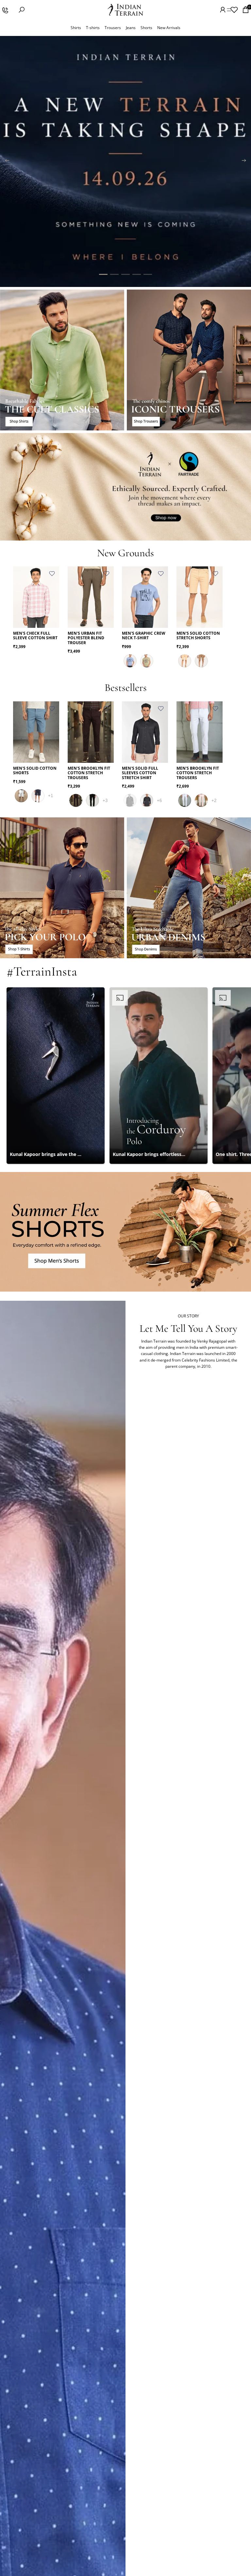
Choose (55, 618)
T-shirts (93, 28)
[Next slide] (244, 161)
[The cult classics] (62, 360)
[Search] (22, 10)
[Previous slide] (7, 161)
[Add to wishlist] (52, 574)
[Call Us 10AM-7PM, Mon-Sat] (5, 10)
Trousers (113, 28)
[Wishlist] (234, 10)
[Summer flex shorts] (125, 1232)
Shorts (146, 28)
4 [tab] (137, 275)
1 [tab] (103, 275)
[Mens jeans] (189, 888)
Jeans (131, 28)
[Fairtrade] (125, 487)
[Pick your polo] (62, 888)
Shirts (76, 28)
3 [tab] (125, 275)
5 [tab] (148, 275)
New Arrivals (169, 28)
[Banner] (125, 161)
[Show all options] (50, 796)
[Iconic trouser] (189, 360)
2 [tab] (114, 275)
